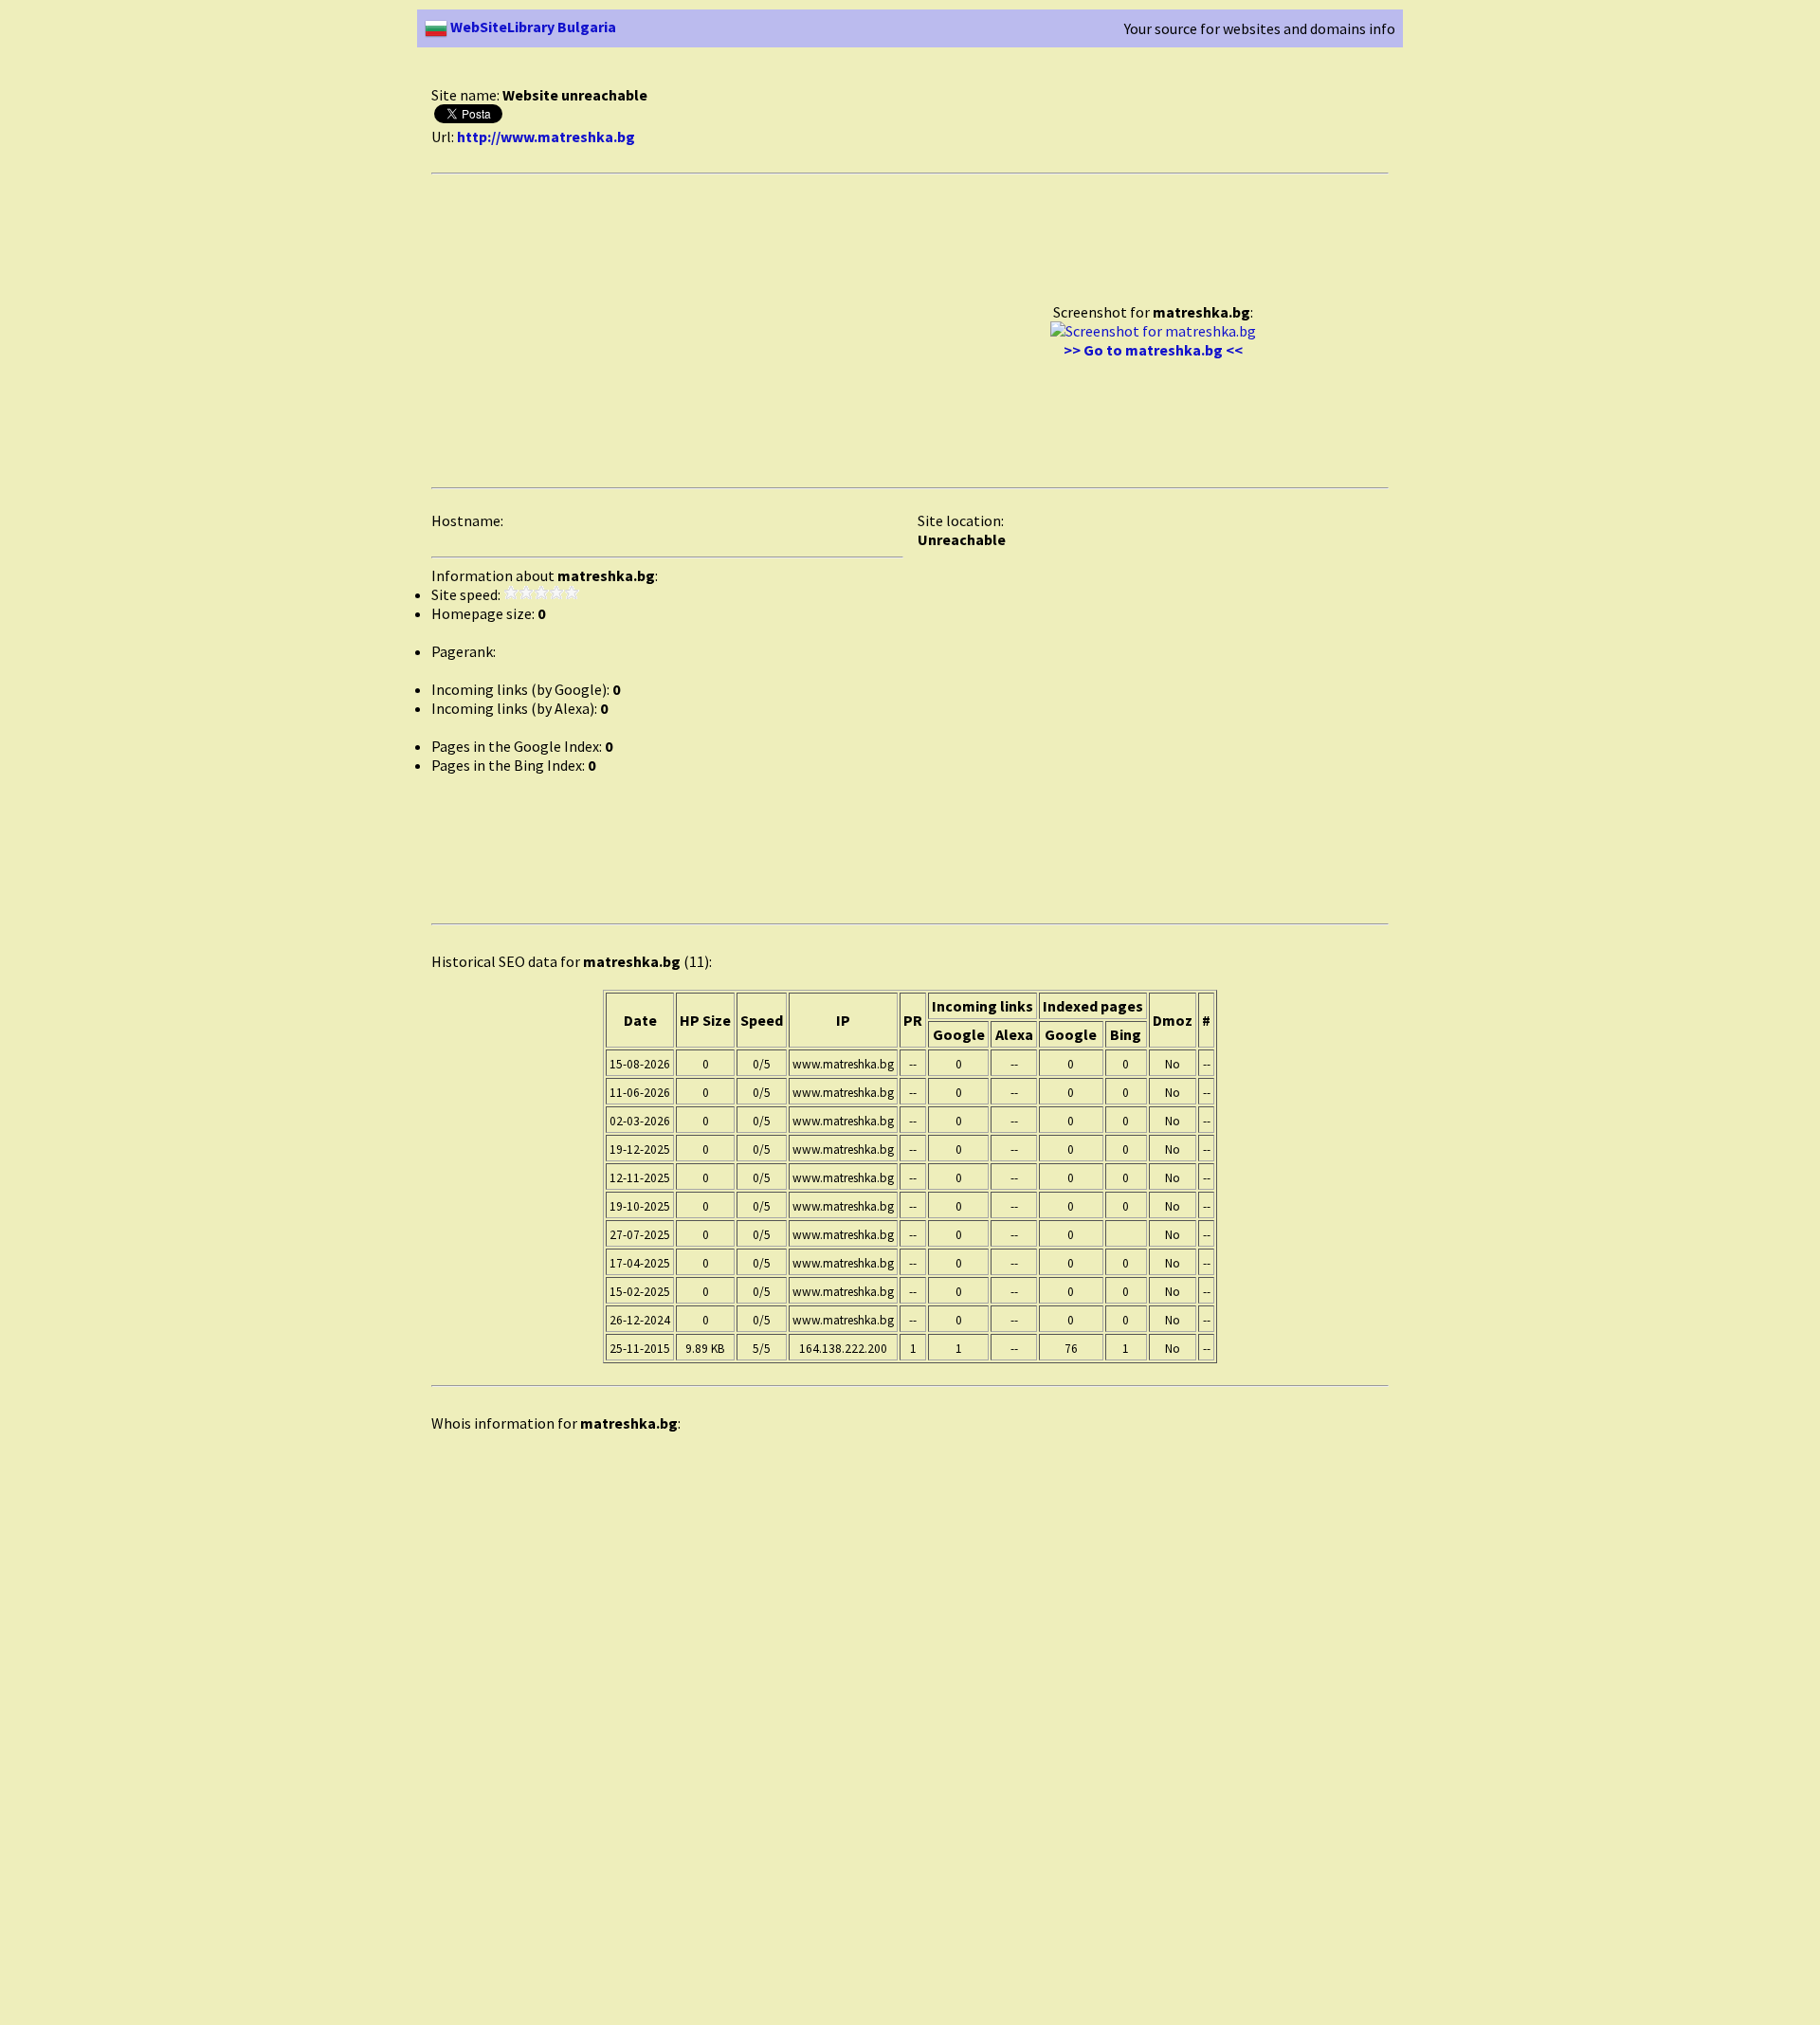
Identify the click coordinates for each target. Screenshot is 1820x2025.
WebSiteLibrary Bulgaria (532, 27)
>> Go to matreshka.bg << (1153, 350)
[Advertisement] (776, 74)
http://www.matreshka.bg (546, 137)
